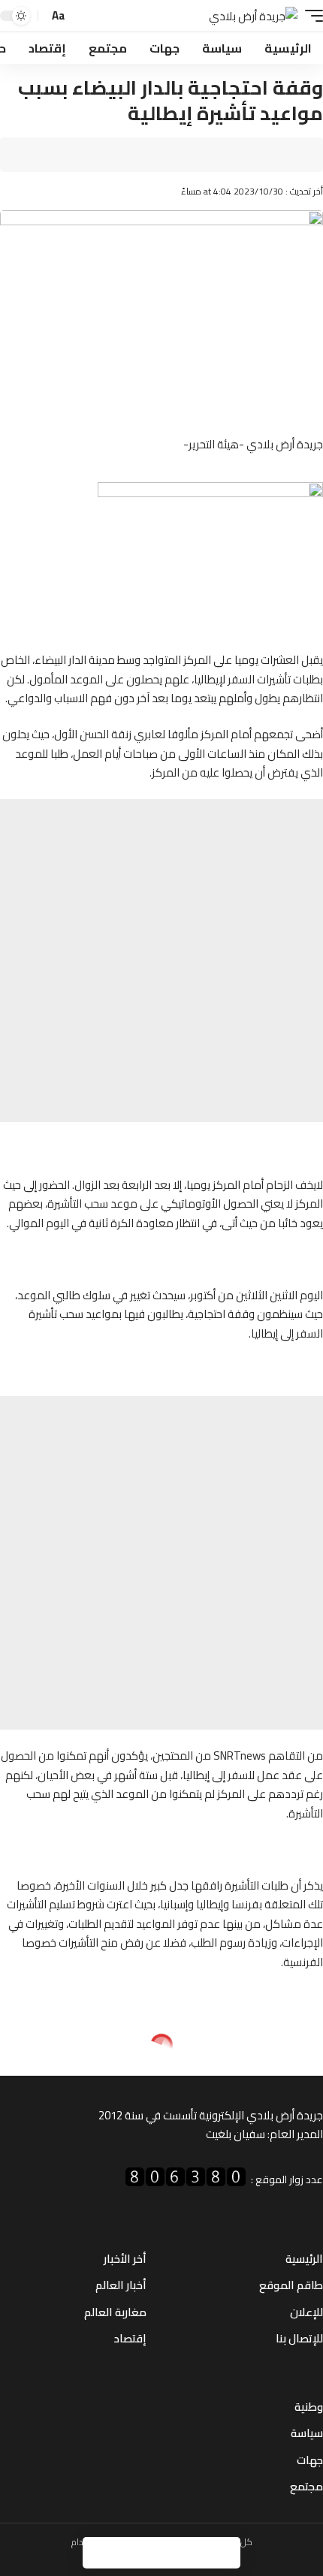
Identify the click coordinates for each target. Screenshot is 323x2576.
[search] (81, 16)
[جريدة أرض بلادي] (253, 16)
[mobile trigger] (310, 16)
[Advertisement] (161, 961)
